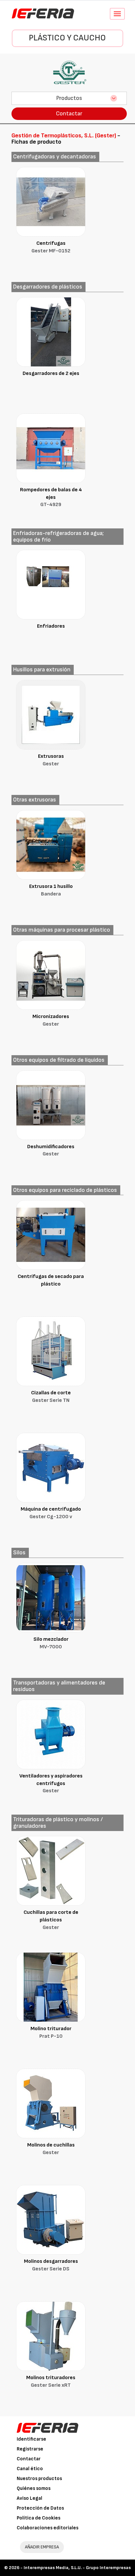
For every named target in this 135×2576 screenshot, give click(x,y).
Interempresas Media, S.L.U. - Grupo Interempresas (77, 2568)
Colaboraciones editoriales (48, 2528)
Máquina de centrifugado (51, 1513)
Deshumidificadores (51, 1150)
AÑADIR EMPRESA (42, 2547)
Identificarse (31, 2439)
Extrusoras (51, 760)
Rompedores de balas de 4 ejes (51, 497)
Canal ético (30, 2469)
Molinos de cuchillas (51, 2149)
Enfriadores (51, 626)
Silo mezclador (51, 1643)
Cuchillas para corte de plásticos (51, 1920)
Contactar (69, 114)
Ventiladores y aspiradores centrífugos (51, 1784)
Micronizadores (51, 1020)
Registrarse (30, 2449)
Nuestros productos (39, 2479)
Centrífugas (51, 247)
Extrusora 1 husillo (51, 890)
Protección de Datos (40, 2508)
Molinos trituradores (51, 2381)
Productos (69, 98)
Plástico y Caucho (67, 38)
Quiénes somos (34, 2488)
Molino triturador (51, 2032)
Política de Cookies (39, 2518)
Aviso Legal (29, 2498)
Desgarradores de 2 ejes (51, 373)
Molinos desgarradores (51, 2265)
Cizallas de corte (51, 1397)
